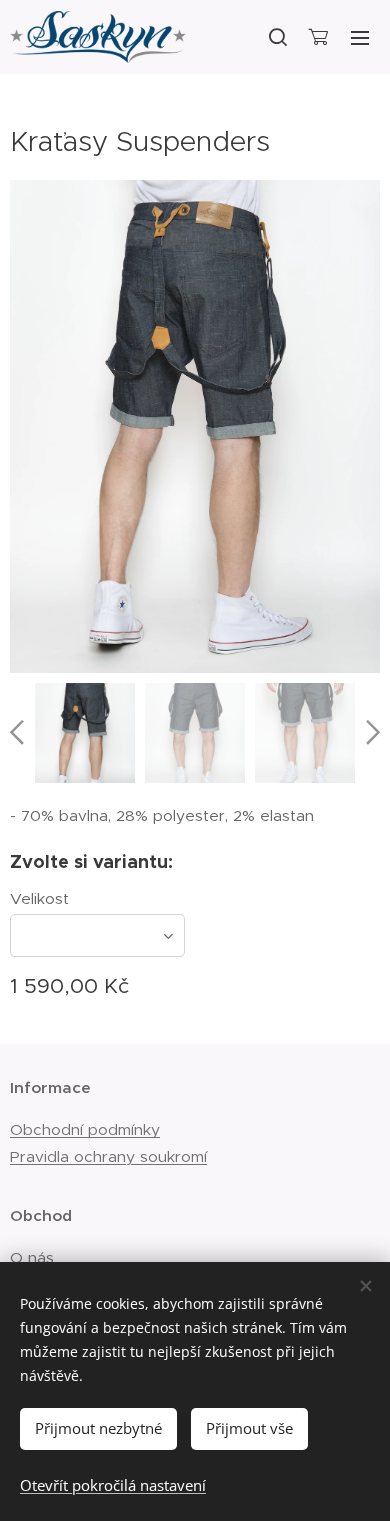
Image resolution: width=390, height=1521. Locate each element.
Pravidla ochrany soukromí (108, 1156)
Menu (360, 37)
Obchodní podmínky (85, 1129)
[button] (277, 37)
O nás (32, 1257)
